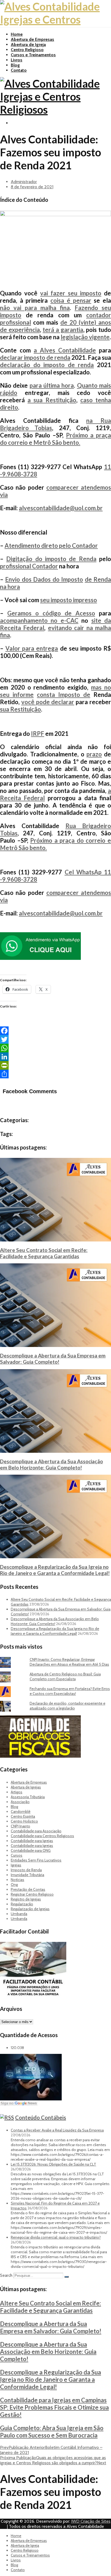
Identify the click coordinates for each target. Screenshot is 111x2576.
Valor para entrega (32, 648)
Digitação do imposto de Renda (51, 559)
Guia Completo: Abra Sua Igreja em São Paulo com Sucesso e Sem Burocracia (52, 2432)
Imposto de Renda (26, 1870)
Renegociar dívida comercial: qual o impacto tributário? (56, 2237)
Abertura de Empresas (32, 39)
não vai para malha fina (35, 308)
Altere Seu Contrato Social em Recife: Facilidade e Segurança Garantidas (44, 1253)
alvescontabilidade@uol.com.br (61, 508)
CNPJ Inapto (20, 1826)
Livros (17, 60)
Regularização (22, 1904)
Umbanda (19, 1914)
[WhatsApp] (55, 1048)
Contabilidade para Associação (36, 1831)
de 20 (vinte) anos (86, 322)
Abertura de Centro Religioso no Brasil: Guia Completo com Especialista (65, 1676)
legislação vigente (85, 337)
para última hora (52, 385)
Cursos (17, 1855)
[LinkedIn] (55, 1057)
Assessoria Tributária (28, 1797)
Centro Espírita (23, 1816)
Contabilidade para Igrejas (32, 1841)
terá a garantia (63, 330)
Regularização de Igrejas (30, 1909)
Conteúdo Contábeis (41, 2117)
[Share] (55, 1074)
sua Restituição (20, 709)
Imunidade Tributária (27, 1875)
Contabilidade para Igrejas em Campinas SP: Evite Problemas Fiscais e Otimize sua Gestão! (54, 2407)
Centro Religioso (27, 50)
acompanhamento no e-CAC (39, 620)
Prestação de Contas (28, 1889)
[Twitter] (55, 1039)
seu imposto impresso (69, 600)
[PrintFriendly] (55, 1065)
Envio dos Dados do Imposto (44, 579)
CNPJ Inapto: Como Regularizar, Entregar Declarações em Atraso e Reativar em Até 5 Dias (69, 1662)
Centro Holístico (24, 1821)
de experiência (20, 330)
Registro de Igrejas (26, 1899)
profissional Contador (29, 566)
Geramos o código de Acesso (51, 613)
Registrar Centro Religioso (32, 1894)
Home (17, 34)
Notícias (18, 1880)
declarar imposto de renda (35, 358)
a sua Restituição (52, 400)
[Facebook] (55, 1031)
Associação (20, 1802)
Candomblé (21, 1811)
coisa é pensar (71, 300)
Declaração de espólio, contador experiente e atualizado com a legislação (67, 1706)
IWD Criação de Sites (91, 2521)
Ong (14, 1885)
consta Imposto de (64, 695)
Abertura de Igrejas (26, 1787)
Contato (19, 70)
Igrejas (16, 1865)
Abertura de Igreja (28, 45)
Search (6, 2275)
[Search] (67, 2277)
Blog (15, 65)
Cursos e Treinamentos (33, 55)
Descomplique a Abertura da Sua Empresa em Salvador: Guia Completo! (53, 1359)
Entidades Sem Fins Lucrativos (36, 1860)
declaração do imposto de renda (47, 365)
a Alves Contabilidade (65, 350)
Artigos (17, 1792)
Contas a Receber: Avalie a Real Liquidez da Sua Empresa (57, 2130)
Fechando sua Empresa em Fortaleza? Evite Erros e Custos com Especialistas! (70, 1691)
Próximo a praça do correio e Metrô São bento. (55, 439)
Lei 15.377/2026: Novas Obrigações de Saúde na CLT (53, 2164)
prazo (94, 754)
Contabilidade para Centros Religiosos (42, 1836)
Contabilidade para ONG (31, 1850)
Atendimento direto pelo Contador (51, 546)
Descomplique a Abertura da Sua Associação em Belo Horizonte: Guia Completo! (51, 1464)
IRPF (38, 734)
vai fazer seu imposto (71, 293)
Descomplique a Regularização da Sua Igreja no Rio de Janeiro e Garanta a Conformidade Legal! (55, 1570)
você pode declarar (48, 702)
